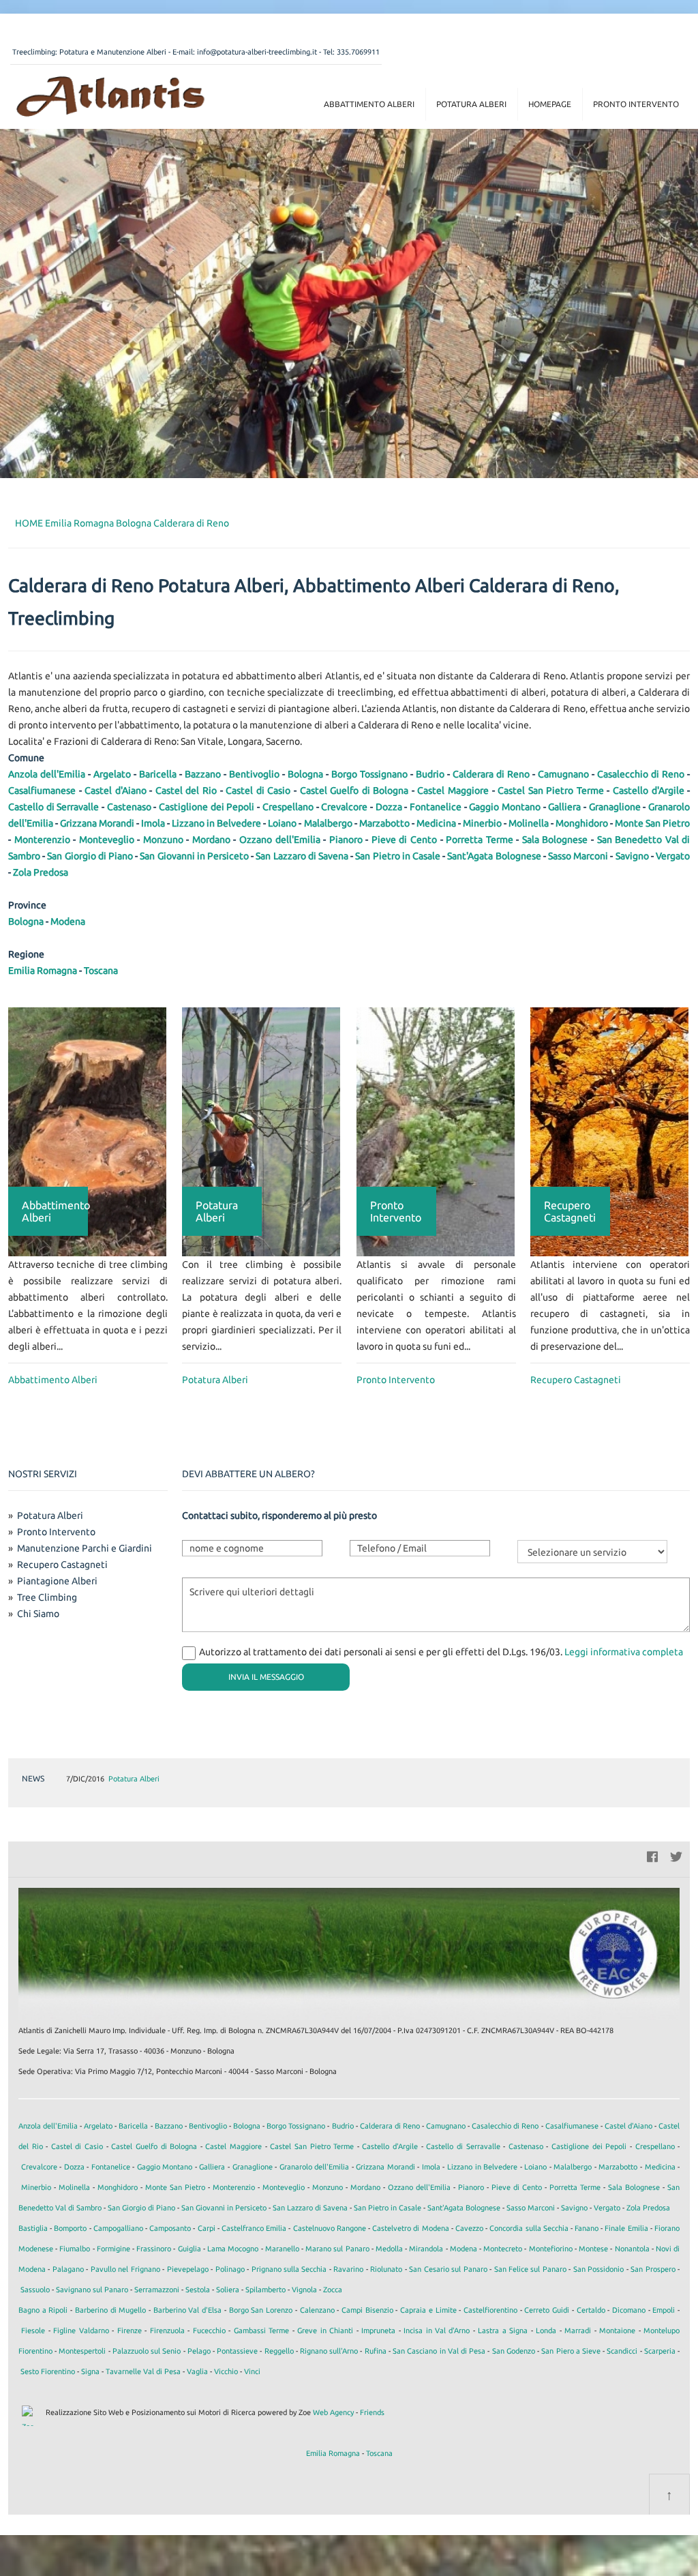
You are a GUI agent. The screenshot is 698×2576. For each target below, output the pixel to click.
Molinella (529, 823)
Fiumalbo (75, 2249)
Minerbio (482, 823)
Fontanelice (436, 807)
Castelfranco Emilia (254, 2228)
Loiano (282, 823)
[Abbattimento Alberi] (87, 1131)
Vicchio (226, 2371)
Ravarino (348, 2269)
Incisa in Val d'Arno (437, 2330)
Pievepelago (188, 2269)
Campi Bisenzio (367, 2310)
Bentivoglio (254, 774)
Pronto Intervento (636, 104)
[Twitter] (676, 1855)
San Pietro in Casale (398, 856)
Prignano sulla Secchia (289, 2269)
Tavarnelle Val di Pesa (143, 2371)
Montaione (617, 2330)
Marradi (578, 2330)
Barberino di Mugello (110, 2310)
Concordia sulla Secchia (529, 2228)
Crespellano (288, 807)
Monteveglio (107, 840)
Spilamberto (265, 2290)
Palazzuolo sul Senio (147, 2351)
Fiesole (33, 2330)
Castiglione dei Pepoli (207, 807)
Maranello (282, 2249)
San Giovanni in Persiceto (194, 856)
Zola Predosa (41, 872)
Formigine (113, 2249)
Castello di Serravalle (54, 807)
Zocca (333, 2290)
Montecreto (503, 2249)
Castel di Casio (258, 790)
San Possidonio (598, 2269)
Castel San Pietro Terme (551, 790)
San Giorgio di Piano (90, 856)
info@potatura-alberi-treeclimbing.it (257, 52)
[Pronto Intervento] (436, 1131)
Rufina (376, 2351)
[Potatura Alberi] (261, 1131)
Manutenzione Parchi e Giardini (85, 1548)
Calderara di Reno (191, 523)
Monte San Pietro (652, 823)
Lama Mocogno (233, 2249)
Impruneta (378, 2330)
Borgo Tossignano (369, 774)
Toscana (101, 971)
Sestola (198, 2290)
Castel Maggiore (453, 790)
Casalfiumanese (42, 790)
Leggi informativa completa (624, 1652)
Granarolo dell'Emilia (315, 2167)
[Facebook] (652, 1855)
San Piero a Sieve (571, 2351)
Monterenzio (42, 840)
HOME (29, 523)
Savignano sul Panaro (92, 2290)
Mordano (211, 840)
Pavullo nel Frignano (125, 2269)
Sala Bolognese (555, 840)
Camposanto (170, 2228)
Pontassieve (237, 2351)
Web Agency (333, 2412)
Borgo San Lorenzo (261, 2310)
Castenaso (129, 807)
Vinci (252, 2371)
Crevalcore (344, 807)
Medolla (389, 2249)
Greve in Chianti (325, 2330)
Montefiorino (551, 2249)
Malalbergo (328, 823)
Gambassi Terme (261, 2330)
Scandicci (622, 2351)
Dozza (389, 807)
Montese (593, 2249)
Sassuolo (35, 2290)
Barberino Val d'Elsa (187, 2310)
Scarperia (660, 2351)
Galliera (564, 807)
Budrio (430, 774)
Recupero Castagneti (576, 1380)
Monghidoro (582, 823)
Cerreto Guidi (547, 2310)
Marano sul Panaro (337, 2249)
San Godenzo (514, 2351)
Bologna (134, 523)
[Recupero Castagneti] (609, 1131)
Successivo (659, 1779)
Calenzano (317, 2310)
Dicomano (629, 2310)
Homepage (550, 104)
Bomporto (70, 2228)
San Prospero (653, 2269)
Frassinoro (154, 2249)
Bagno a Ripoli (43, 2310)
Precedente (637, 1779)
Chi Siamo (38, 1614)
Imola (153, 823)
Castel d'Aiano (116, 790)
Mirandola (426, 2249)
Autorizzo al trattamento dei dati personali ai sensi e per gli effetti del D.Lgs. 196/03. (441, 1652)
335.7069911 (358, 52)
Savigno (632, 856)
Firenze (130, 2330)
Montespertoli (82, 2351)
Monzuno (163, 840)
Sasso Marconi (578, 856)
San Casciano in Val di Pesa (439, 2351)
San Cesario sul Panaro (448, 2269)
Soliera (228, 2290)
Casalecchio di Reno (641, 774)
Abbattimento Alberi (369, 104)
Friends (372, 2412)
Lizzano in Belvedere (216, 823)
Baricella (158, 774)
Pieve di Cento (404, 840)
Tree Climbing (47, 1597)
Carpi (207, 2228)
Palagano (68, 2269)
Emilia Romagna (79, 523)
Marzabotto (384, 823)
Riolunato (386, 2269)
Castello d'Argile (649, 790)
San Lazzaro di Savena (302, 856)
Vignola (304, 2290)
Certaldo (591, 2310)
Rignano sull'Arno (329, 2351)
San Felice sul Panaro (530, 2269)
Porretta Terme (480, 840)
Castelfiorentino (490, 2310)
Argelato (112, 774)
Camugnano (563, 774)
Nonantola (632, 2249)
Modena (68, 921)
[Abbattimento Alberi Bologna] (110, 95)
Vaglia (197, 2371)
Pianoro (346, 840)
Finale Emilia (626, 2228)
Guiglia (189, 2249)
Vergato (673, 856)
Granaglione (615, 807)
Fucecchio (209, 2330)
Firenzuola (167, 2330)
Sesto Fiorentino (48, 2371)
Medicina (436, 823)
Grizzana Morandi (97, 823)
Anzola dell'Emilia (47, 774)
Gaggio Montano (505, 807)
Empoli (664, 2310)
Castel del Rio (186, 790)
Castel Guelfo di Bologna (354, 790)
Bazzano (203, 774)
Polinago (230, 2269)
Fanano (587, 2228)
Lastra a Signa (503, 2330)
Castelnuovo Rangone (330, 2228)
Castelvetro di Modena (410, 2228)
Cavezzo (469, 2228)
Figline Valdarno (81, 2330)
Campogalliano (118, 2228)
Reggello (279, 2351)
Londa (546, 2330)
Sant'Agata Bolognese (494, 856)
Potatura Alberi (471, 104)
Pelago (199, 2351)
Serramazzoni (157, 2290)
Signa (90, 2371)
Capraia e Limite (428, 2310)
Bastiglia (33, 2228)
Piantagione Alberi (57, 1581)
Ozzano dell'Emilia (280, 840)
